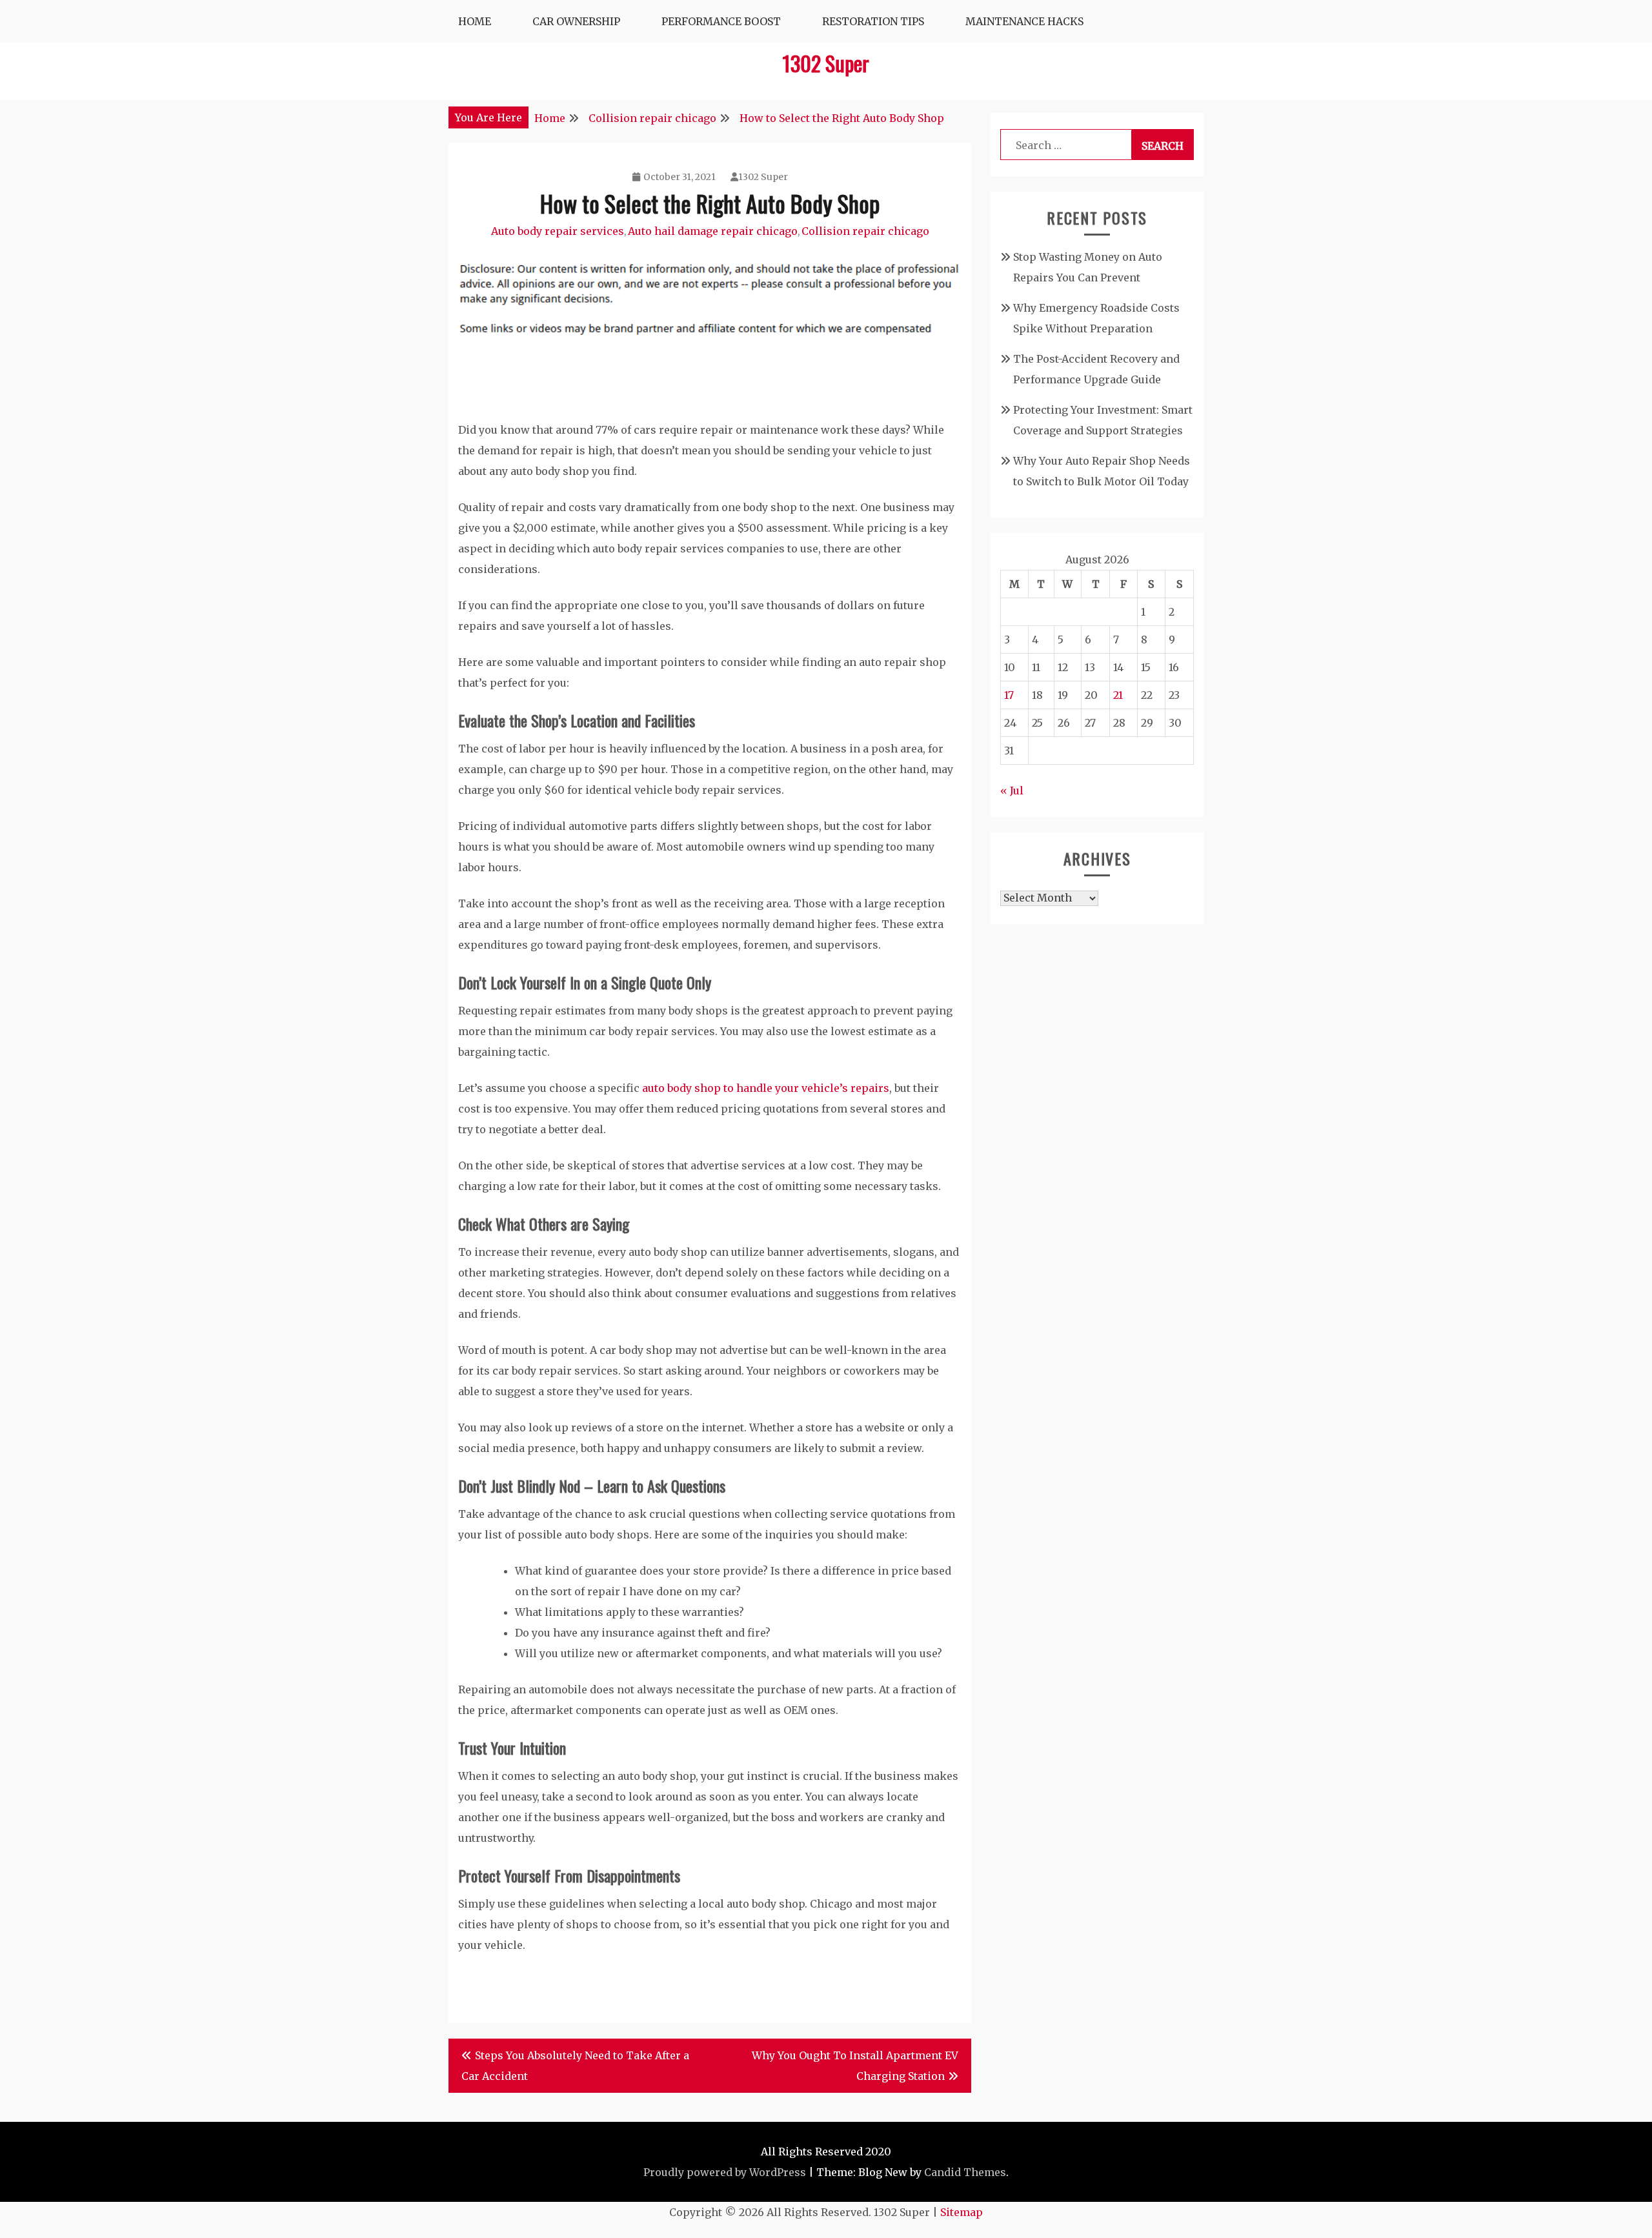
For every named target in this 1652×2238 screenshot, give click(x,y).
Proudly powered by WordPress (725, 2172)
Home (475, 21)
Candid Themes (965, 2172)
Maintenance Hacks (1024, 21)
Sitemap (962, 2212)
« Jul (1012, 791)
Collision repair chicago (865, 231)
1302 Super (826, 63)
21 (1118, 695)
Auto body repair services (558, 231)
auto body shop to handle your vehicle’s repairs (766, 1088)
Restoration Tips (873, 21)
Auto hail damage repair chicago (713, 231)
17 (1009, 695)
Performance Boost (721, 21)
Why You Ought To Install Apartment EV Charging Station (855, 2066)
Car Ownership (576, 21)
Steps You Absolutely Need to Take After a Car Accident (575, 2066)
